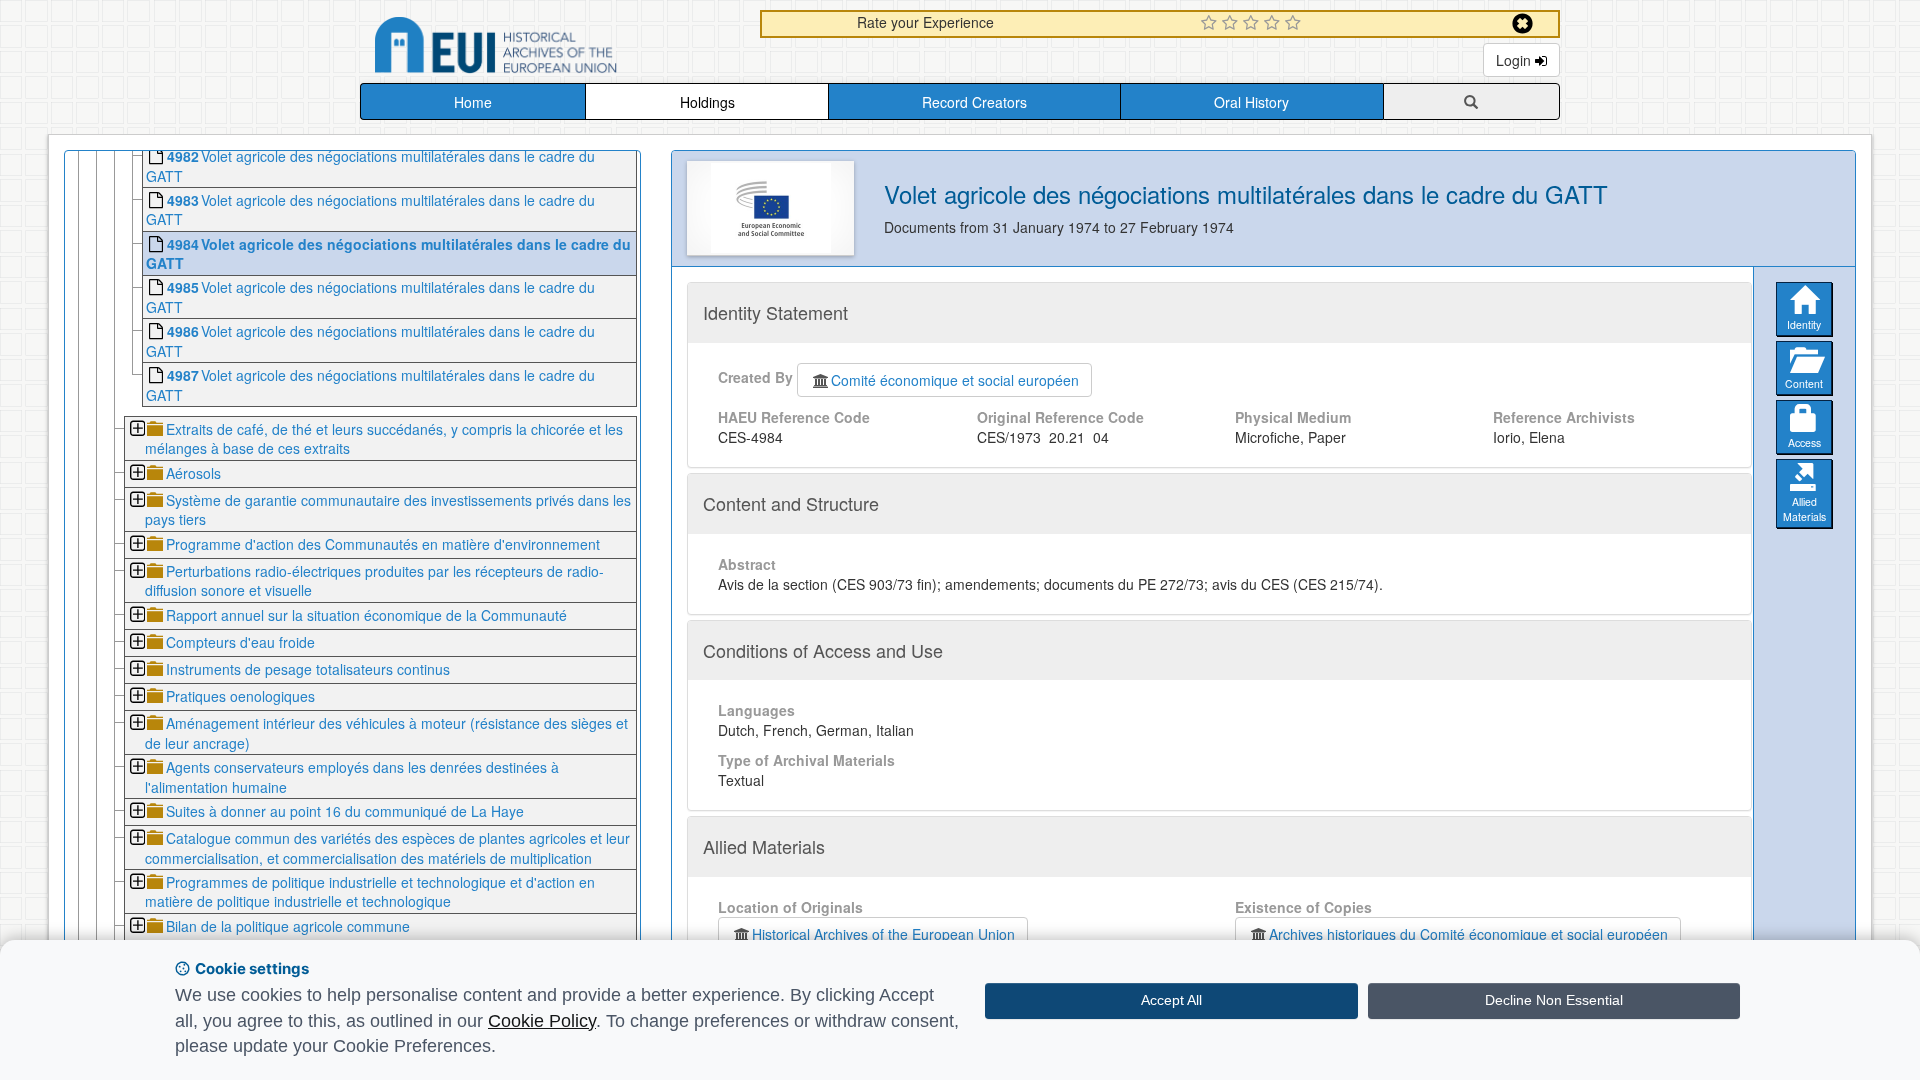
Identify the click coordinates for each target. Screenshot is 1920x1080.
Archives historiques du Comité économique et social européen (1468, 934)
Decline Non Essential (1554, 1000)
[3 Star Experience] (1253, 24)
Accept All (1171, 1000)
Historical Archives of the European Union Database (552, 48)
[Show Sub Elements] (136, 430)
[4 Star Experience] (1274, 24)
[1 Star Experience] (1211, 24)
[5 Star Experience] (1295, 24)
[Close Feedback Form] (1522, 23)
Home (473, 102)
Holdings (707, 102)
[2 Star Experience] (1232, 24)
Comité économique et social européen (955, 380)
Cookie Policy (542, 1021)
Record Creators (974, 102)
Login (1515, 60)
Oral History (1251, 102)
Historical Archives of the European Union (883, 934)
